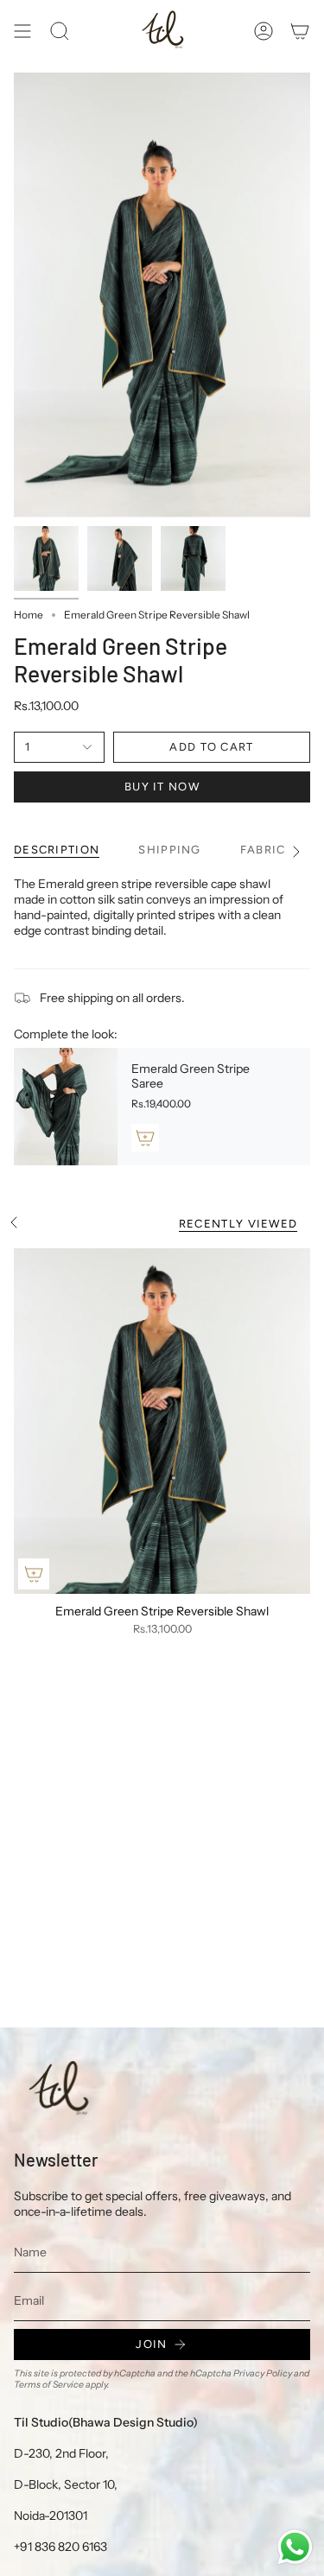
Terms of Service (49, 2385)
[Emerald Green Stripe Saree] (66, 1107)
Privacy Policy (263, 2373)
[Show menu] (22, 31)
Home (29, 615)
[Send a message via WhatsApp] (295, 2547)
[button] (60, 31)
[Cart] (300, 31)
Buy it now (162, 787)
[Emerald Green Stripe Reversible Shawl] (162, 1421)
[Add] (145, 1138)
